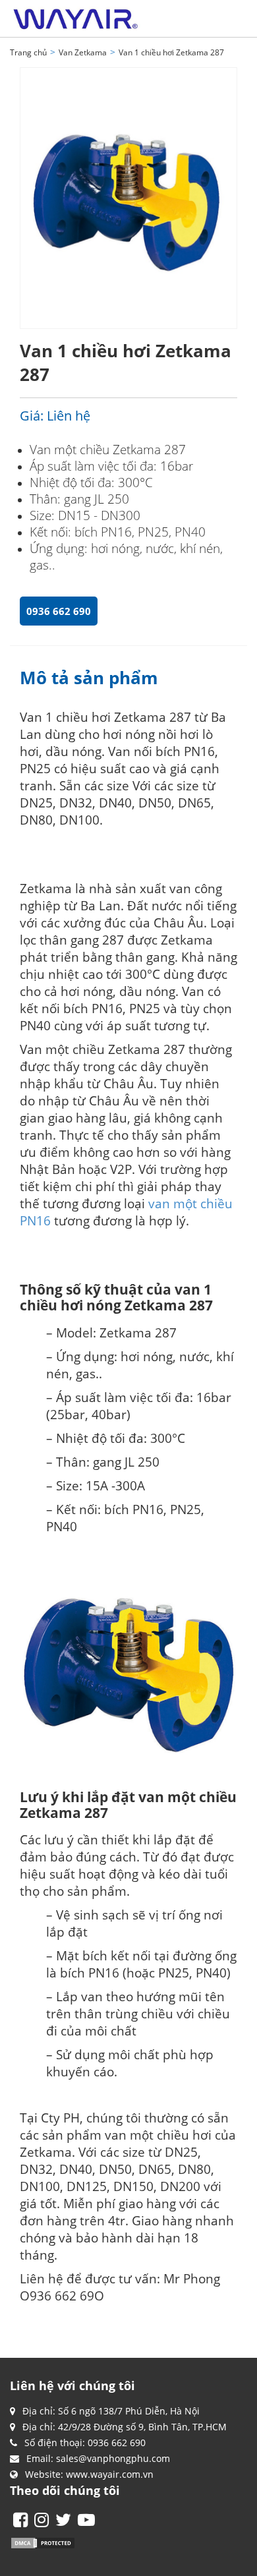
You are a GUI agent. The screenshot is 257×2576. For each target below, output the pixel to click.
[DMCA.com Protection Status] (43, 2541)
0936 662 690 (59, 611)
